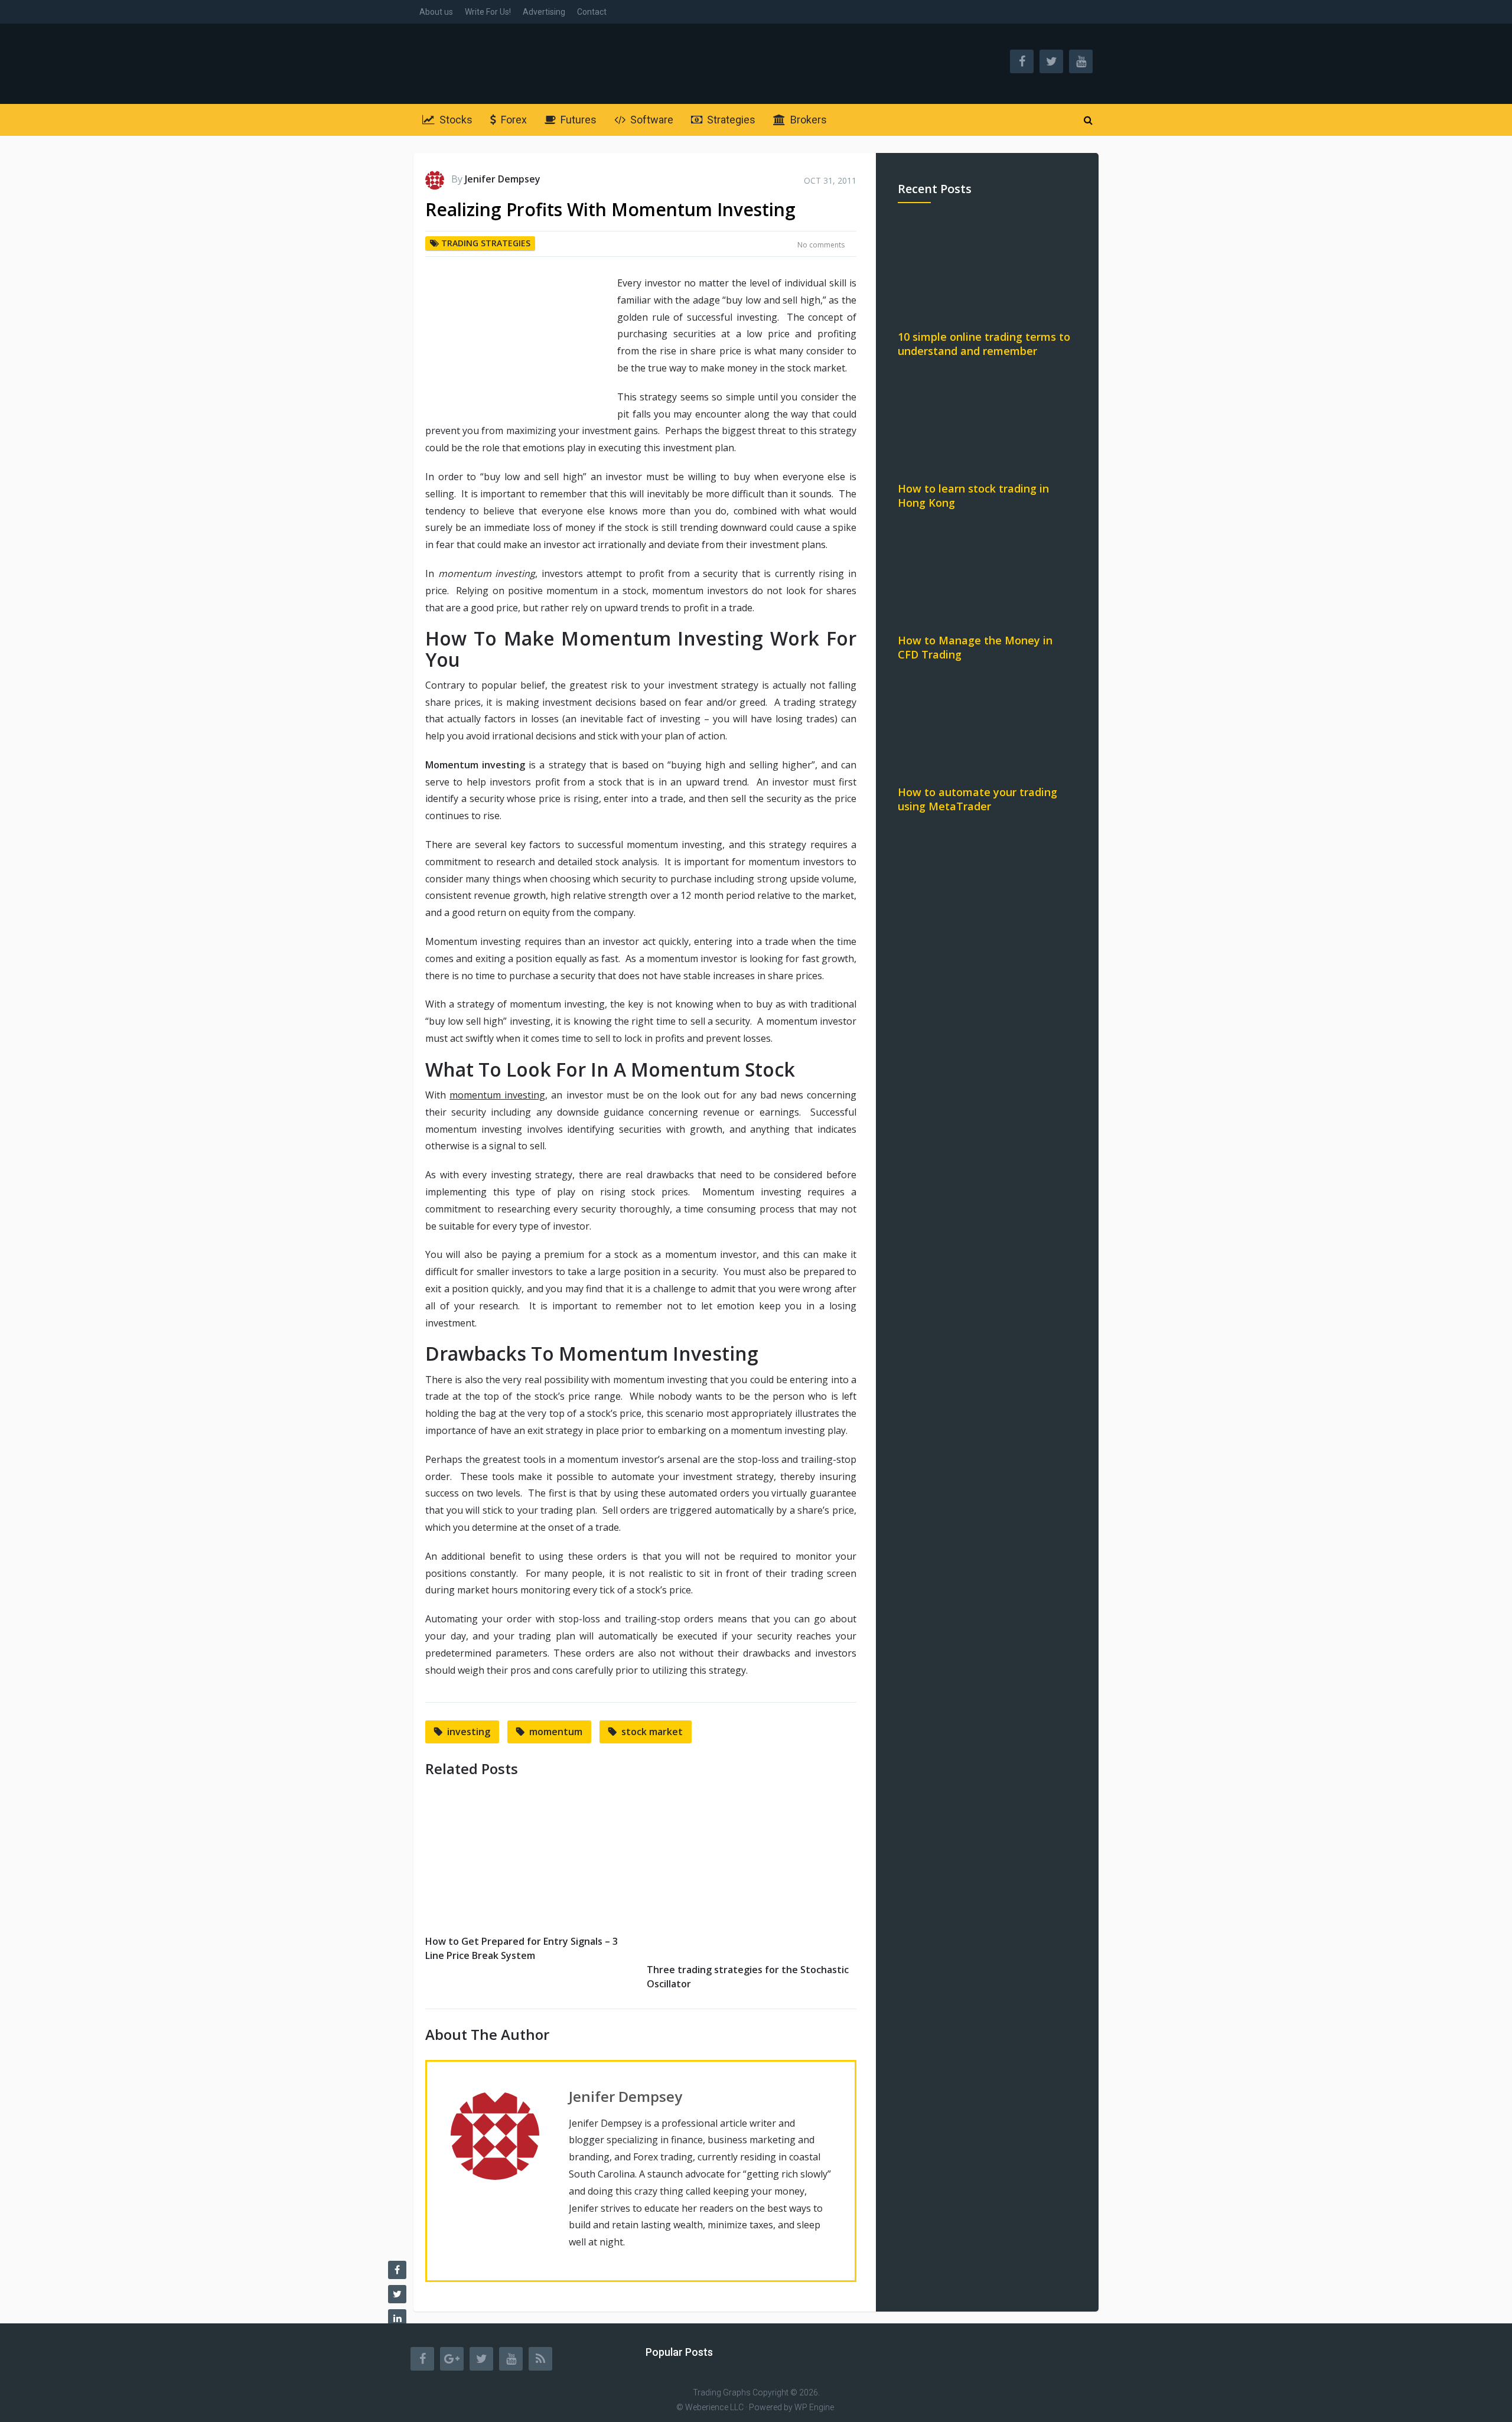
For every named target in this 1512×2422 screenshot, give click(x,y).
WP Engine (814, 2407)
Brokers (807, 120)
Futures (577, 120)
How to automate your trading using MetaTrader (977, 799)
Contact (592, 12)
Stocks (455, 120)
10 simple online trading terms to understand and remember (984, 344)
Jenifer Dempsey (503, 179)
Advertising (544, 12)
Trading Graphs (722, 2392)
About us (436, 12)
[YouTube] (511, 2359)
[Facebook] (422, 2359)
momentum (556, 1732)
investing (469, 1732)
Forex (513, 120)
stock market (652, 1732)
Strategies (730, 120)
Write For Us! (488, 12)
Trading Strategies (486, 243)
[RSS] (540, 2359)
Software (651, 120)
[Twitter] (481, 2359)
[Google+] (452, 2359)
